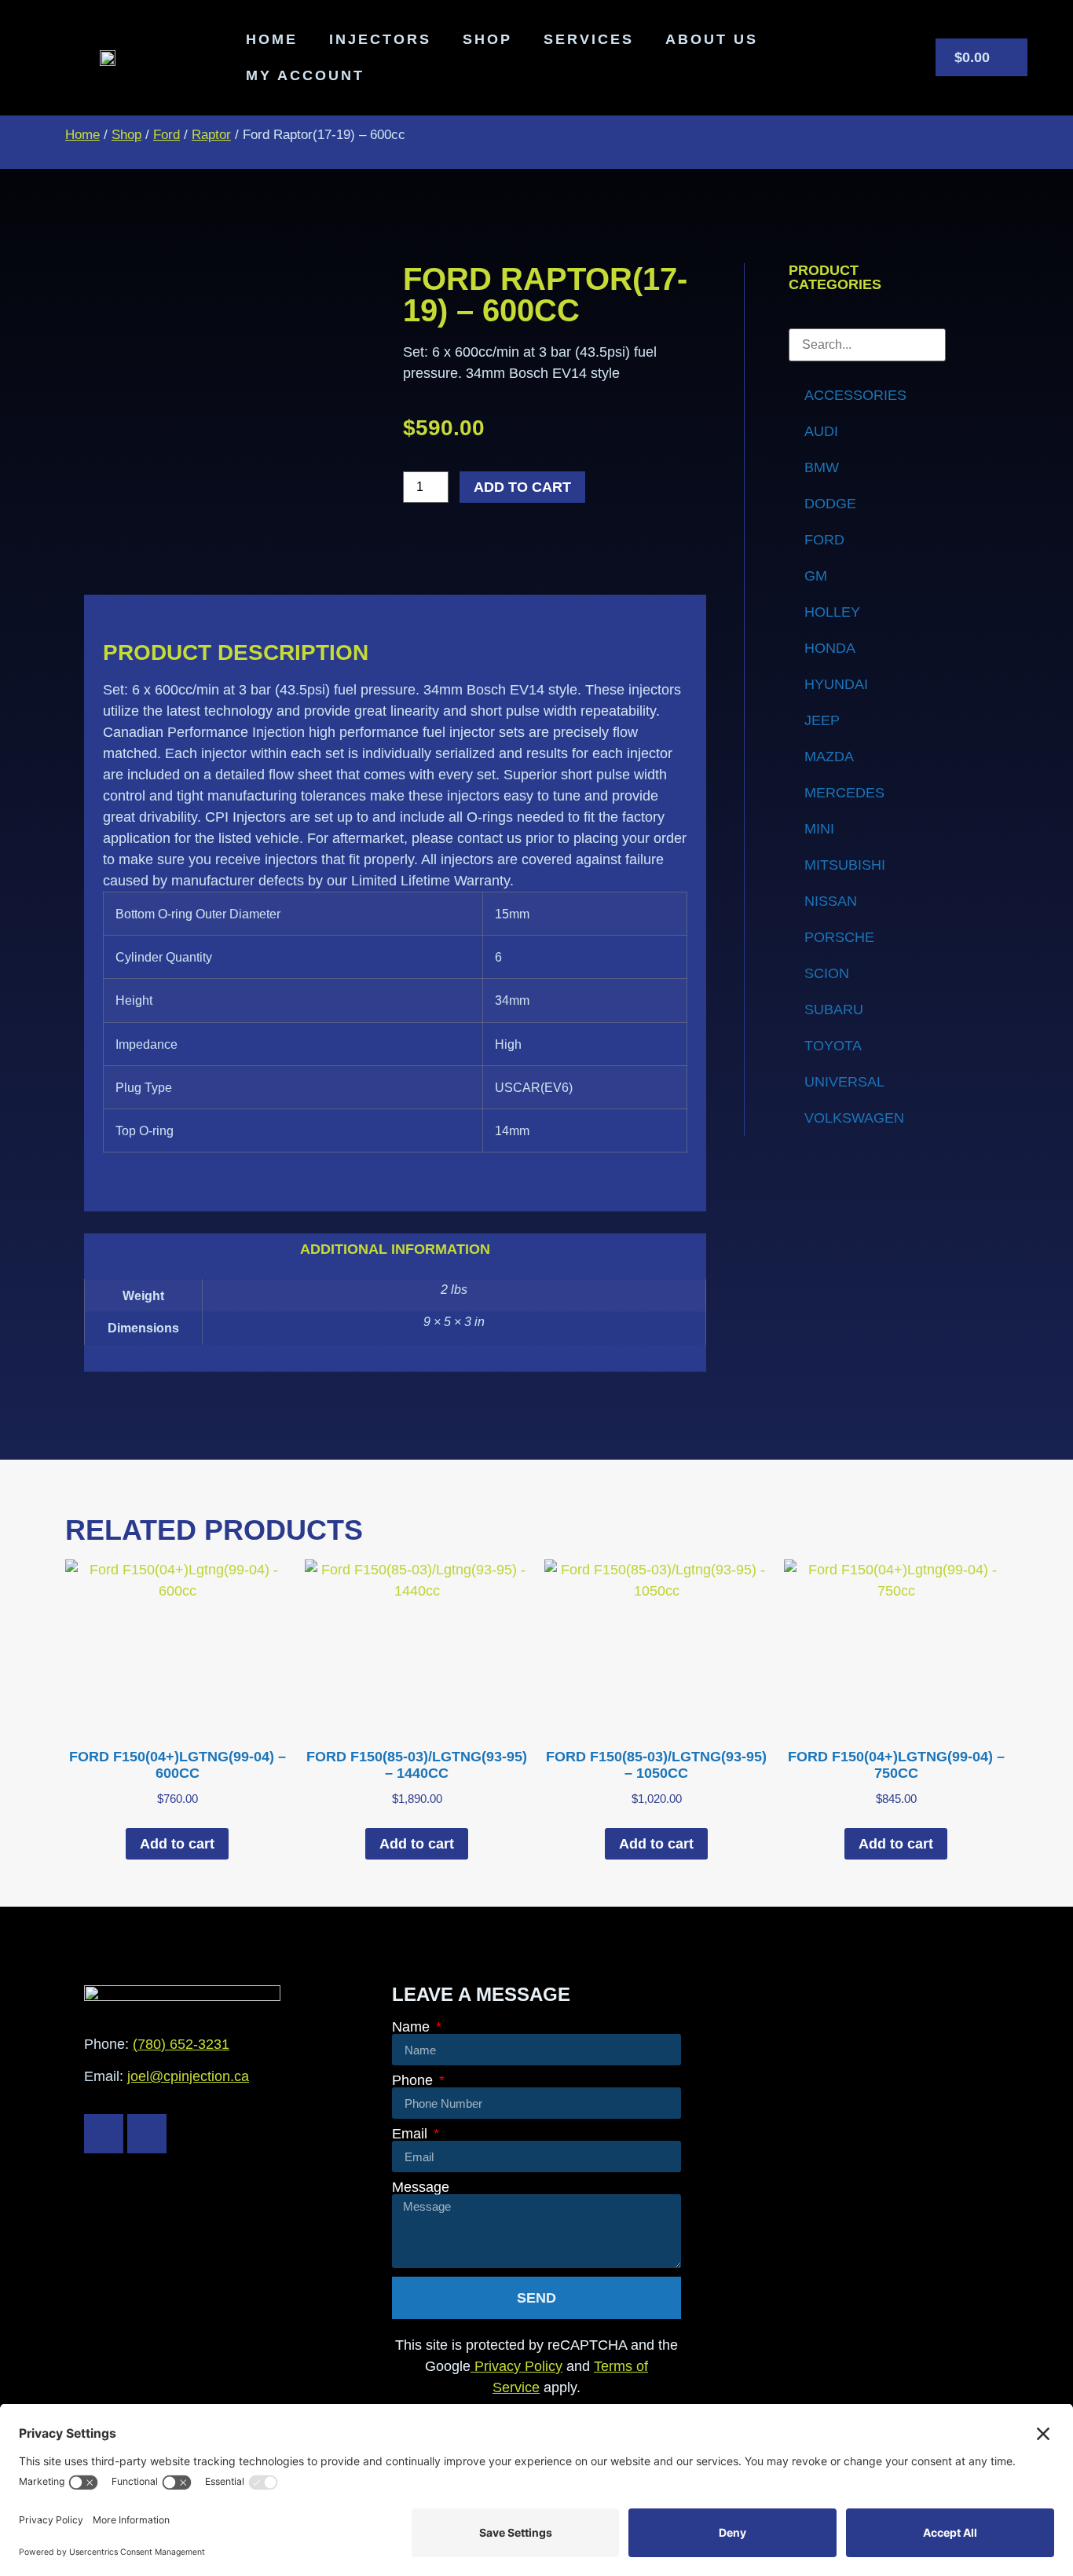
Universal (844, 1082)
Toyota (833, 1046)
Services (589, 39)
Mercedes (844, 793)
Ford (167, 135)
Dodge (830, 504)
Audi (821, 431)
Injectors (380, 39)
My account (305, 75)
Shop (487, 39)
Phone (414, 2080)
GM (816, 576)
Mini (819, 829)
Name (413, 2027)
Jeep (822, 720)
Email (412, 2134)
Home (272, 39)
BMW (822, 467)
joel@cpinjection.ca (188, 2076)
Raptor (211, 135)
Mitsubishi (845, 865)
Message (421, 2187)
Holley (832, 612)
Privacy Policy (516, 2366)
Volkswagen (854, 1118)
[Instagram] (147, 2134)
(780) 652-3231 (181, 2044)
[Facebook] (104, 2134)
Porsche (839, 937)
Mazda (829, 757)
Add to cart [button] (177, 1844)
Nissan (831, 901)
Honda (830, 648)
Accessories (855, 395)
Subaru (834, 1010)
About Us (712, 39)
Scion (827, 973)
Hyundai (836, 684)
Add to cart (522, 487)
